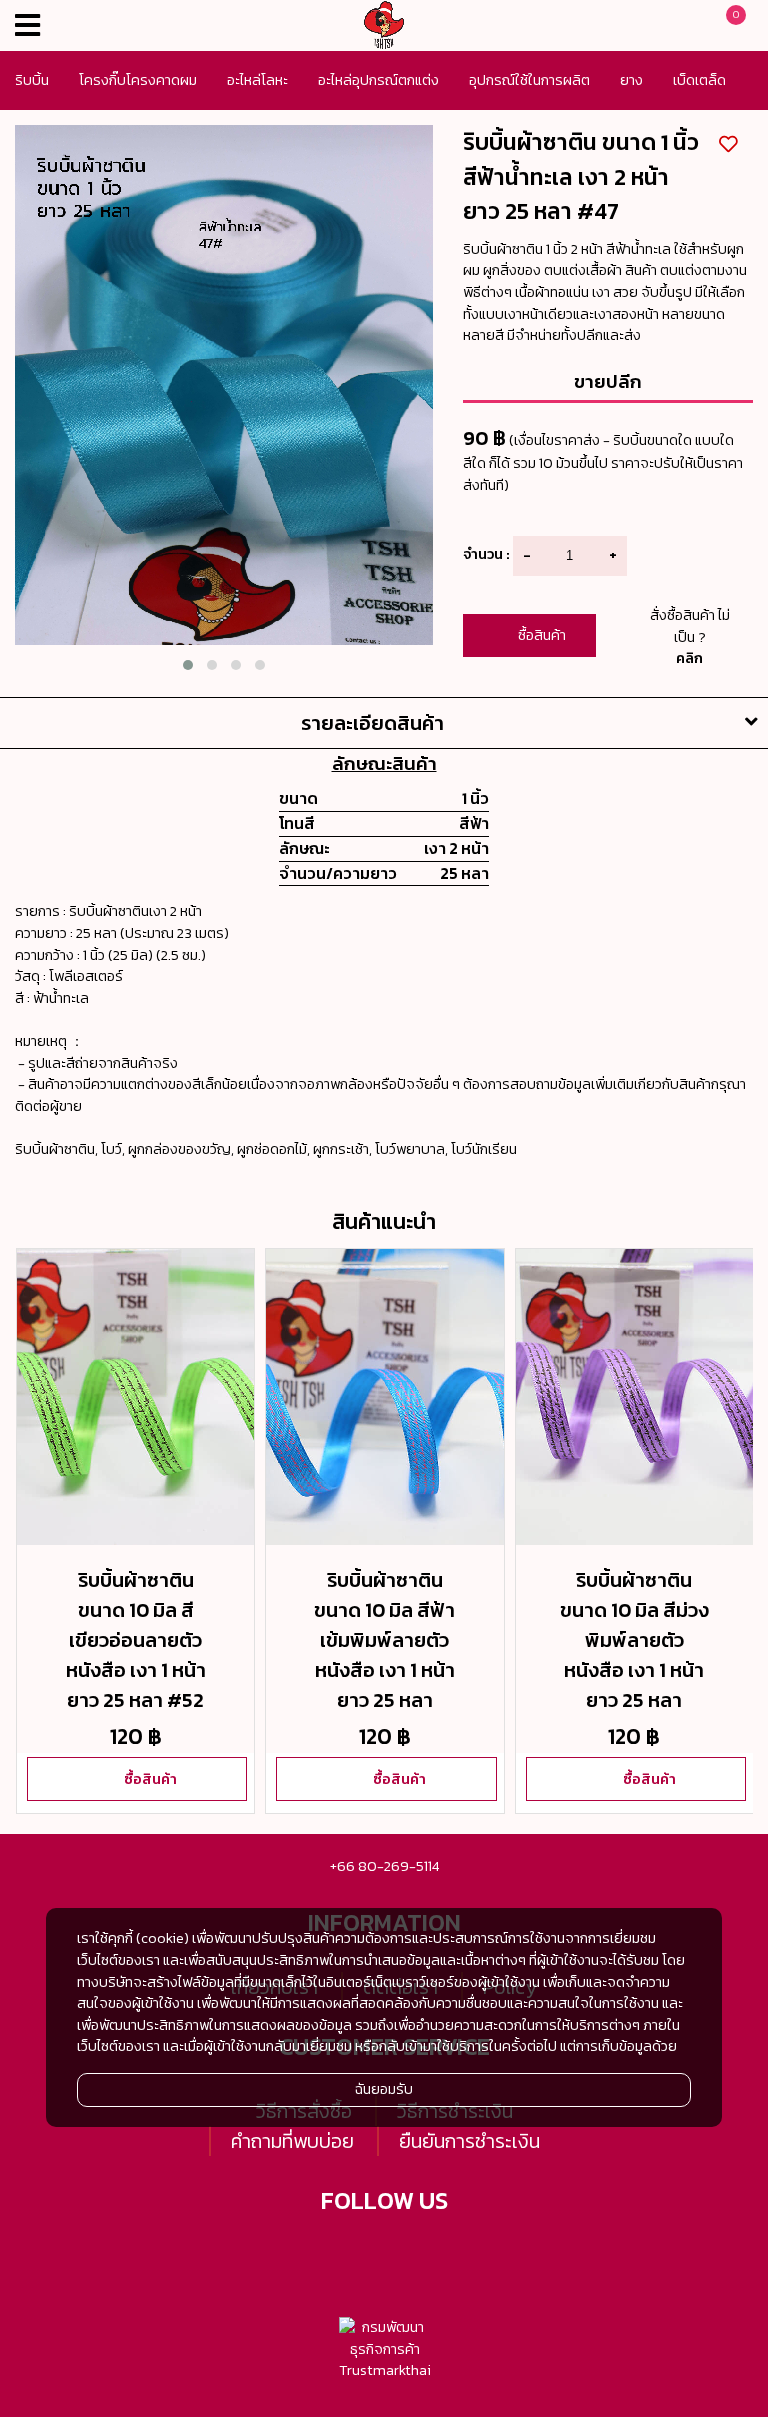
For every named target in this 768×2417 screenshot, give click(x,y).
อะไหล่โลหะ (257, 80)
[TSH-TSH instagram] (458, 2252)
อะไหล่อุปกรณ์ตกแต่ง (378, 80)
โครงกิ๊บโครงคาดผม (138, 80)
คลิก (689, 658)
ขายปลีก (608, 381)
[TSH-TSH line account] (409, 2252)
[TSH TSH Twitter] (311, 2252)
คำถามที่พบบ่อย (292, 2141)
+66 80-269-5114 (384, 1866)
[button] (188, 665)
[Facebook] (360, 2252)
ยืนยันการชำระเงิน (469, 2141)
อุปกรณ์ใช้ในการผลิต (529, 80)
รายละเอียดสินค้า (372, 723)
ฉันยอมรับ (384, 2089)
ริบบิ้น (32, 80)
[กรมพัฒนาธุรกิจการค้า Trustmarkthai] (384, 2349)
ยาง (631, 80)
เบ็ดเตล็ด (699, 80)
